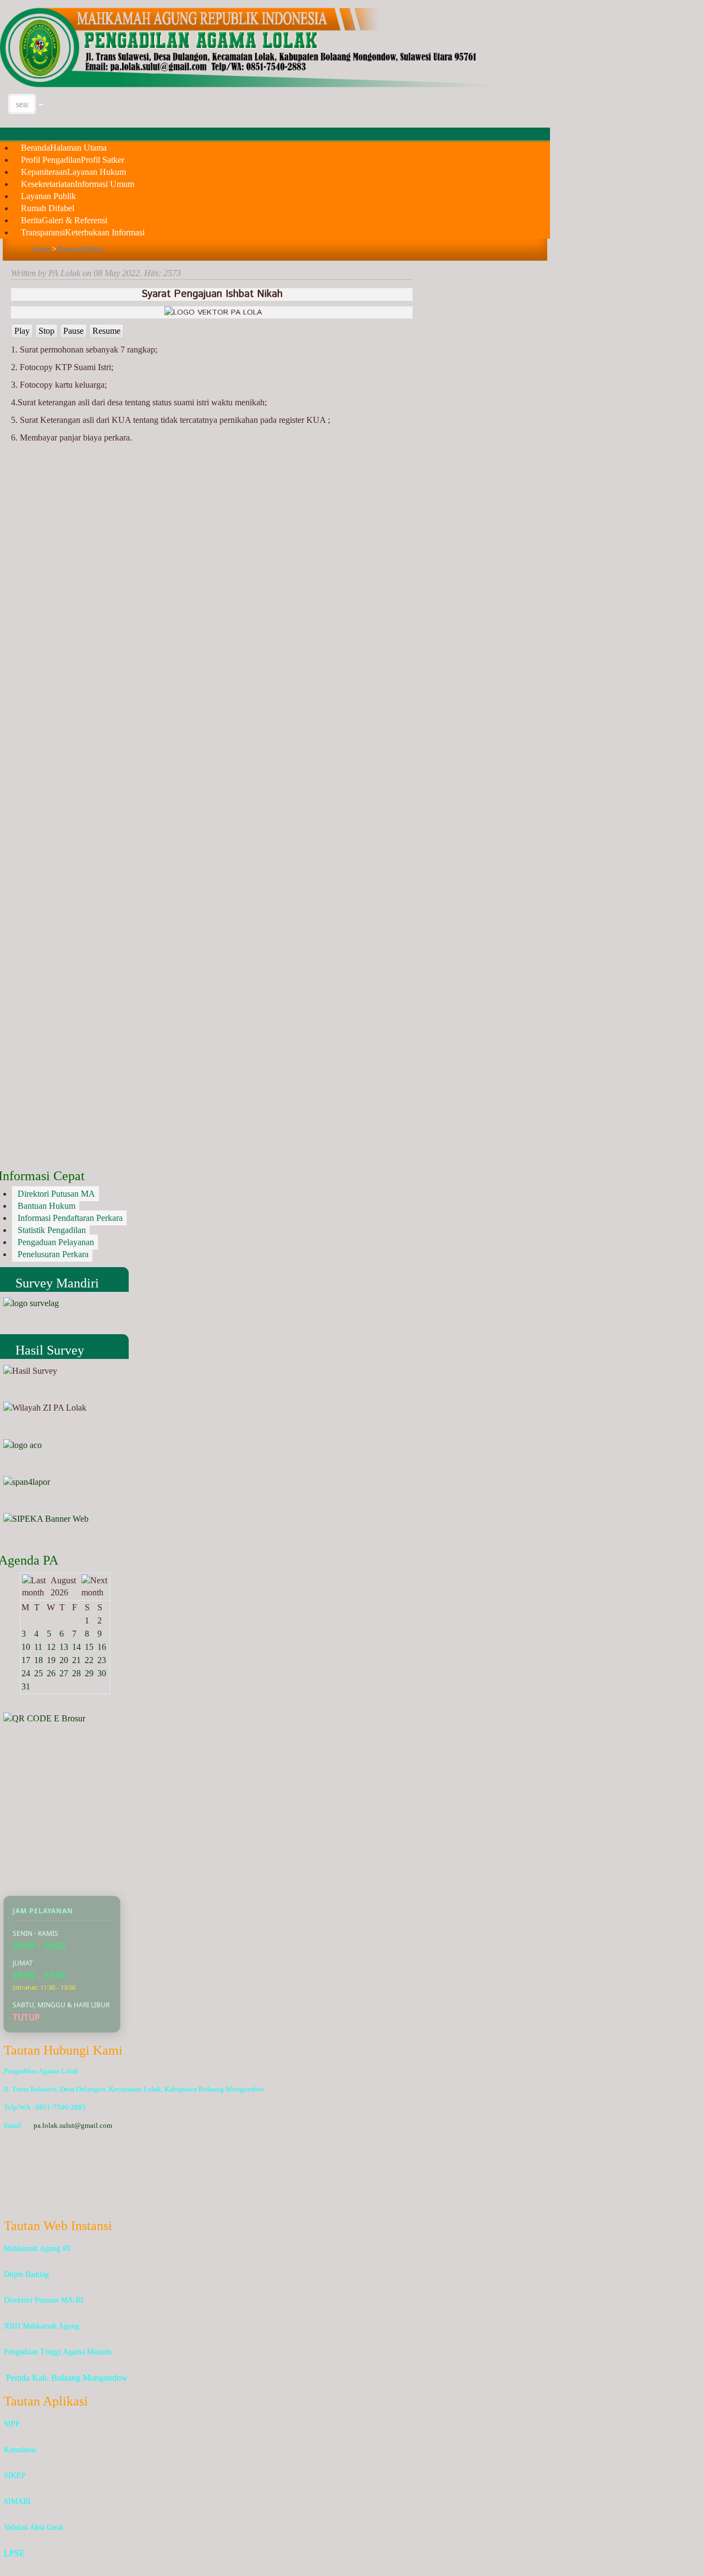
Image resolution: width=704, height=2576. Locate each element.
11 (38, 1647)
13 (64, 1647)
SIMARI (17, 2501)
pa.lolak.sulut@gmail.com (73, 2125)
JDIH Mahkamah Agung (42, 2326)
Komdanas (20, 2450)
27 (64, 1673)
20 (64, 1660)
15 (89, 1647)
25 (38, 1673)
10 (26, 1647)
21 (76, 1660)
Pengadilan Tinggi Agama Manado (58, 2352)
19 (51, 1660)
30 (102, 1673)
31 (26, 1686)
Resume (106, 331)
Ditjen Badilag (26, 2274)
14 (76, 1647)
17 (26, 1660)
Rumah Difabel (80, 249)
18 (38, 1660)
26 (51, 1673)
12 (51, 1647)
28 (76, 1673)
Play (22, 331)
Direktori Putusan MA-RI (44, 2300)
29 (89, 1673)
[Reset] (41, 104)
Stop (46, 331)
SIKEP (15, 2476)
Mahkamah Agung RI (37, 2249)
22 (89, 1660)
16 (102, 1647)
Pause (73, 331)
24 (26, 1673)
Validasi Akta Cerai (34, 2527)
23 (102, 1660)
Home (42, 249)
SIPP (12, 2424)
